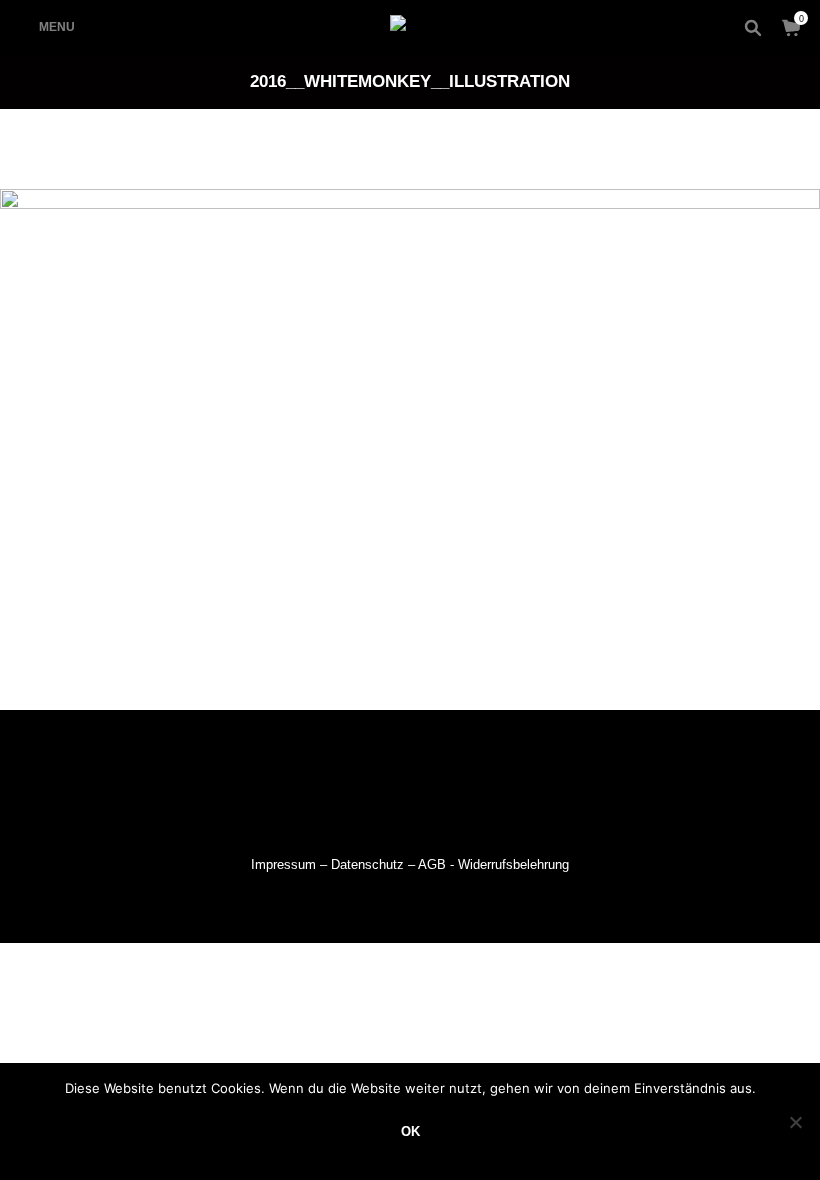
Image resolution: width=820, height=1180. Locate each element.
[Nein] (795, 1122)
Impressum (283, 864)
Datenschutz (367, 864)
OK (410, 1131)
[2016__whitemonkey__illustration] (410, 439)
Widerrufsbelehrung (513, 864)
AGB (432, 864)
